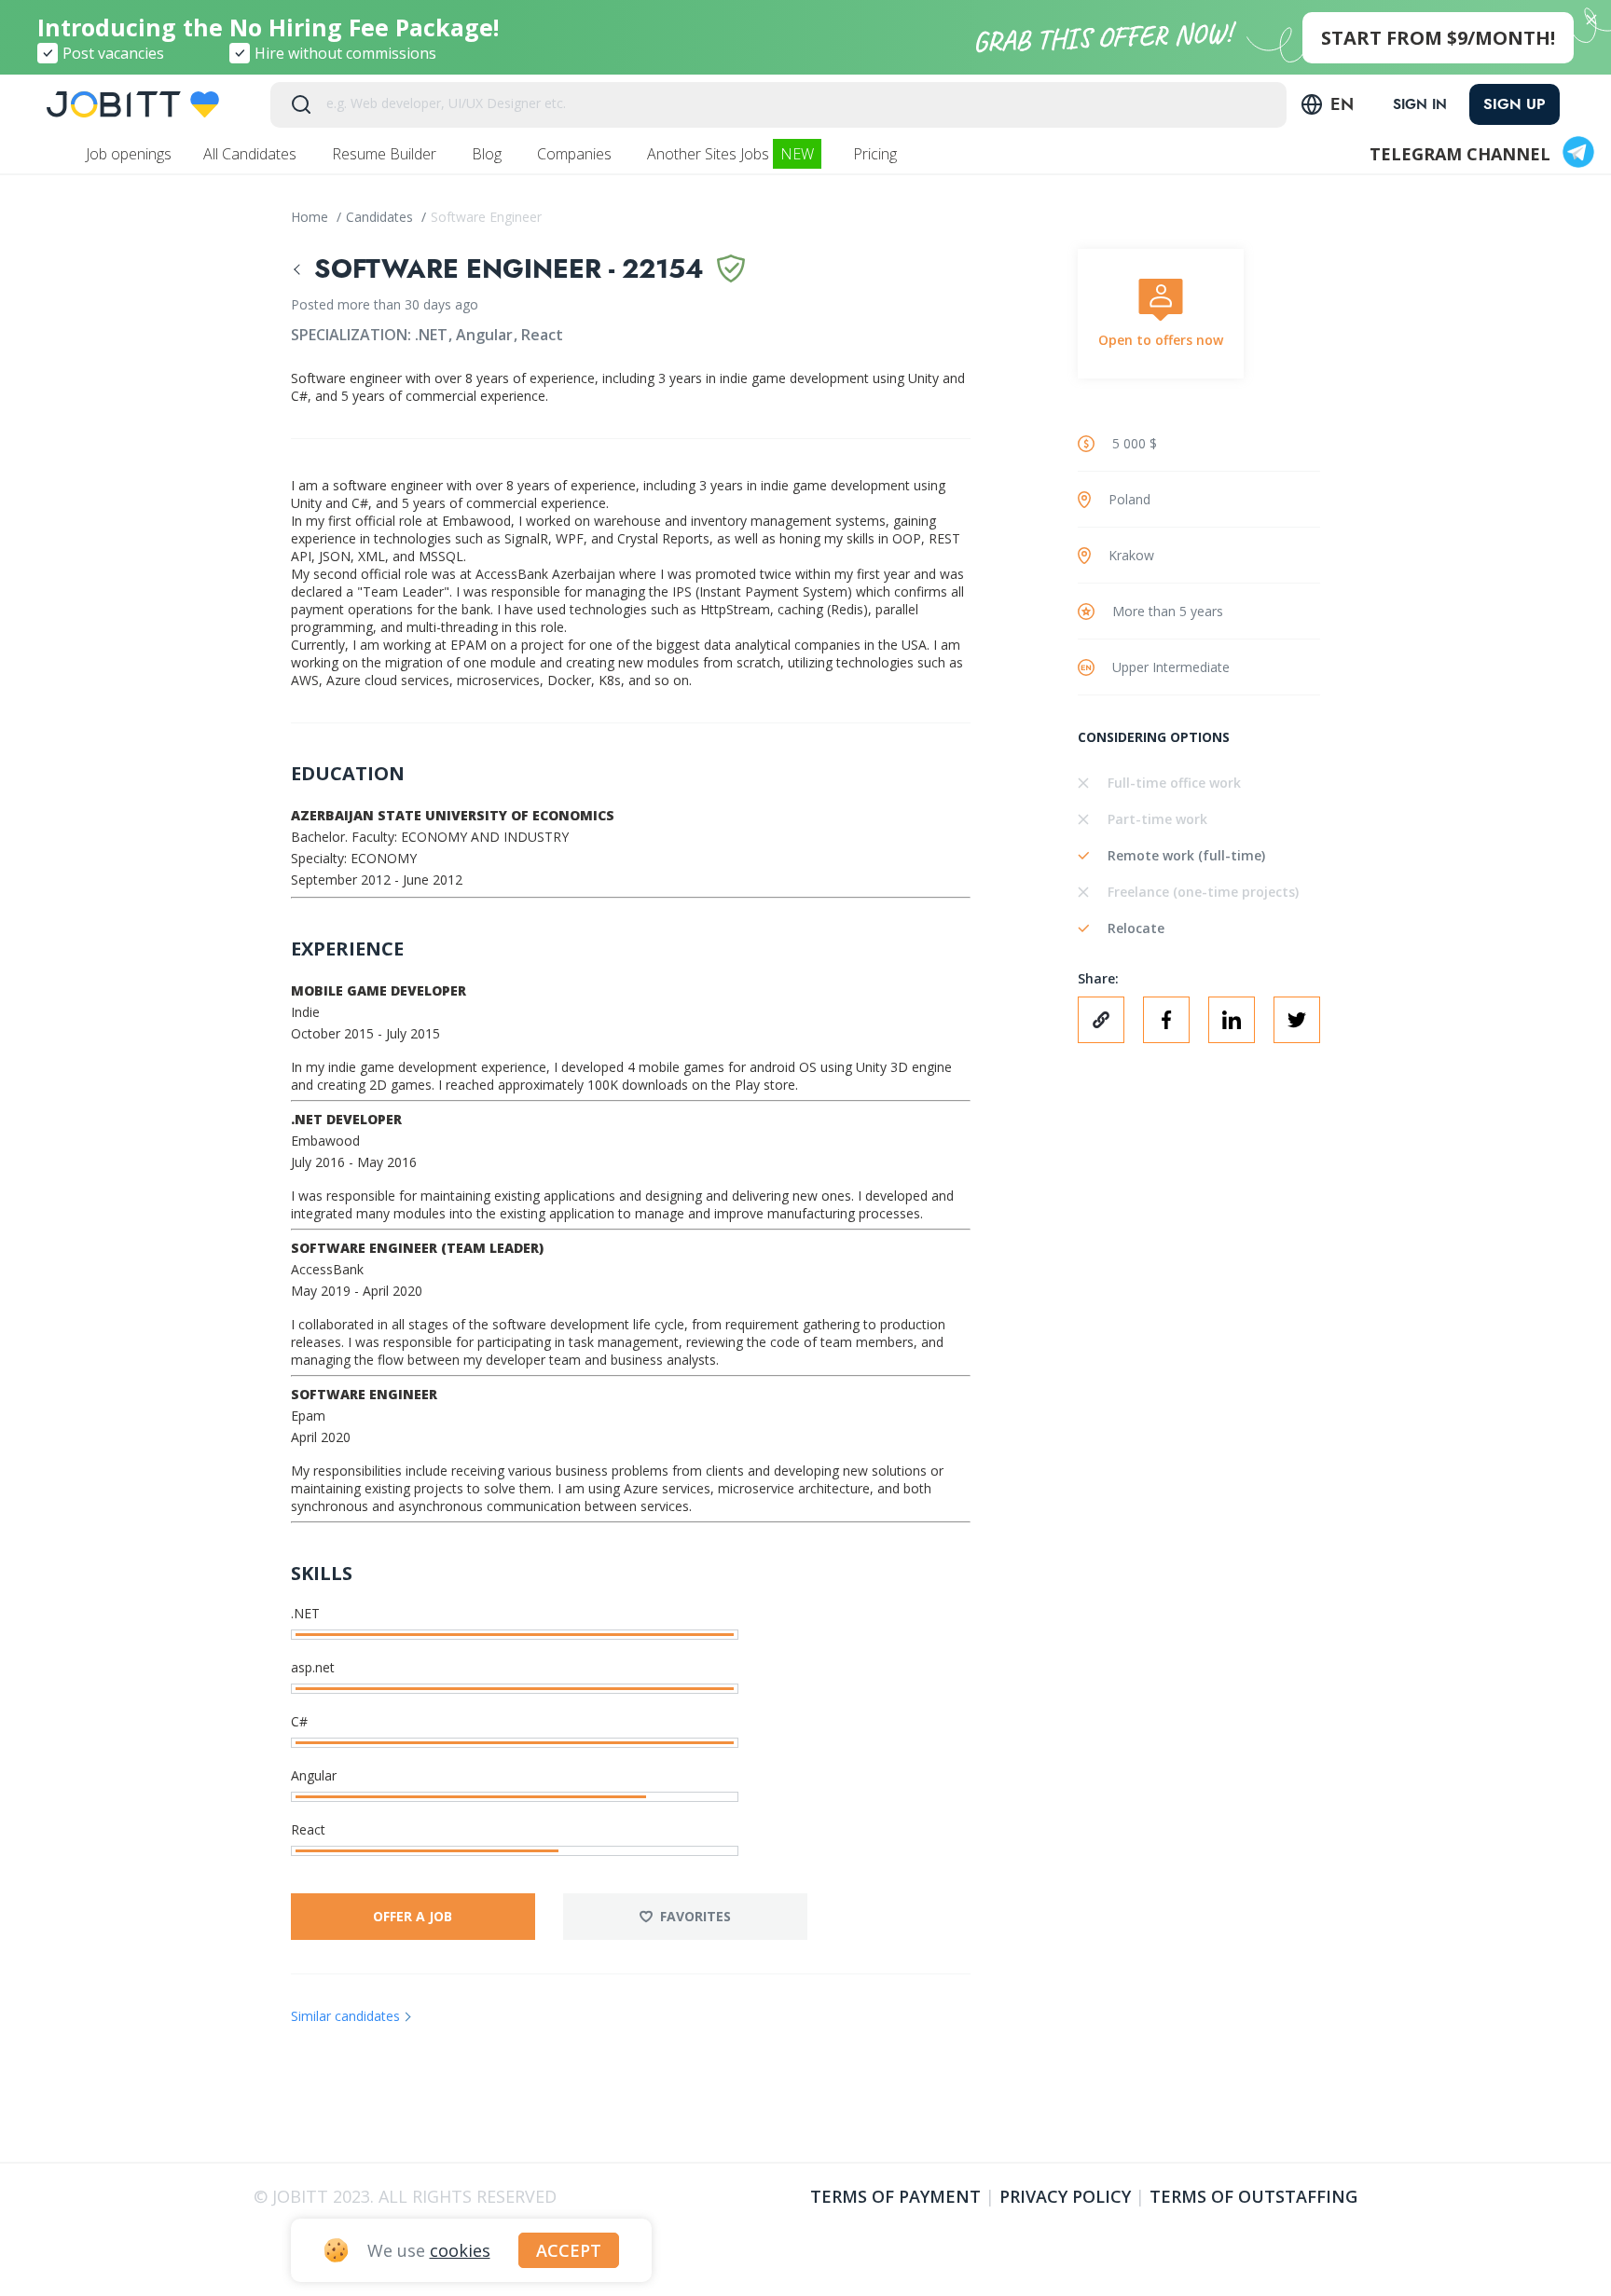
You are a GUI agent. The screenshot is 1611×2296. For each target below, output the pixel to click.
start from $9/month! (1438, 38)
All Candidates (252, 154)
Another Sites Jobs (730, 154)
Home (311, 217)
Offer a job (413, 1916)
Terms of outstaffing (1253, 2196)
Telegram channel (1460, 154)
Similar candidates (345, 2016)
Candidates (381, 217)
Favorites (695, 1916)
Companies (576, 154)
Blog (489, 154)
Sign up (1515, 104)
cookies (460, 2250)
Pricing (877, 154)
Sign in (1420, 104)
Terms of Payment (895, 2196)
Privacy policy (1065, 2196)
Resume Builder (386, 154)
